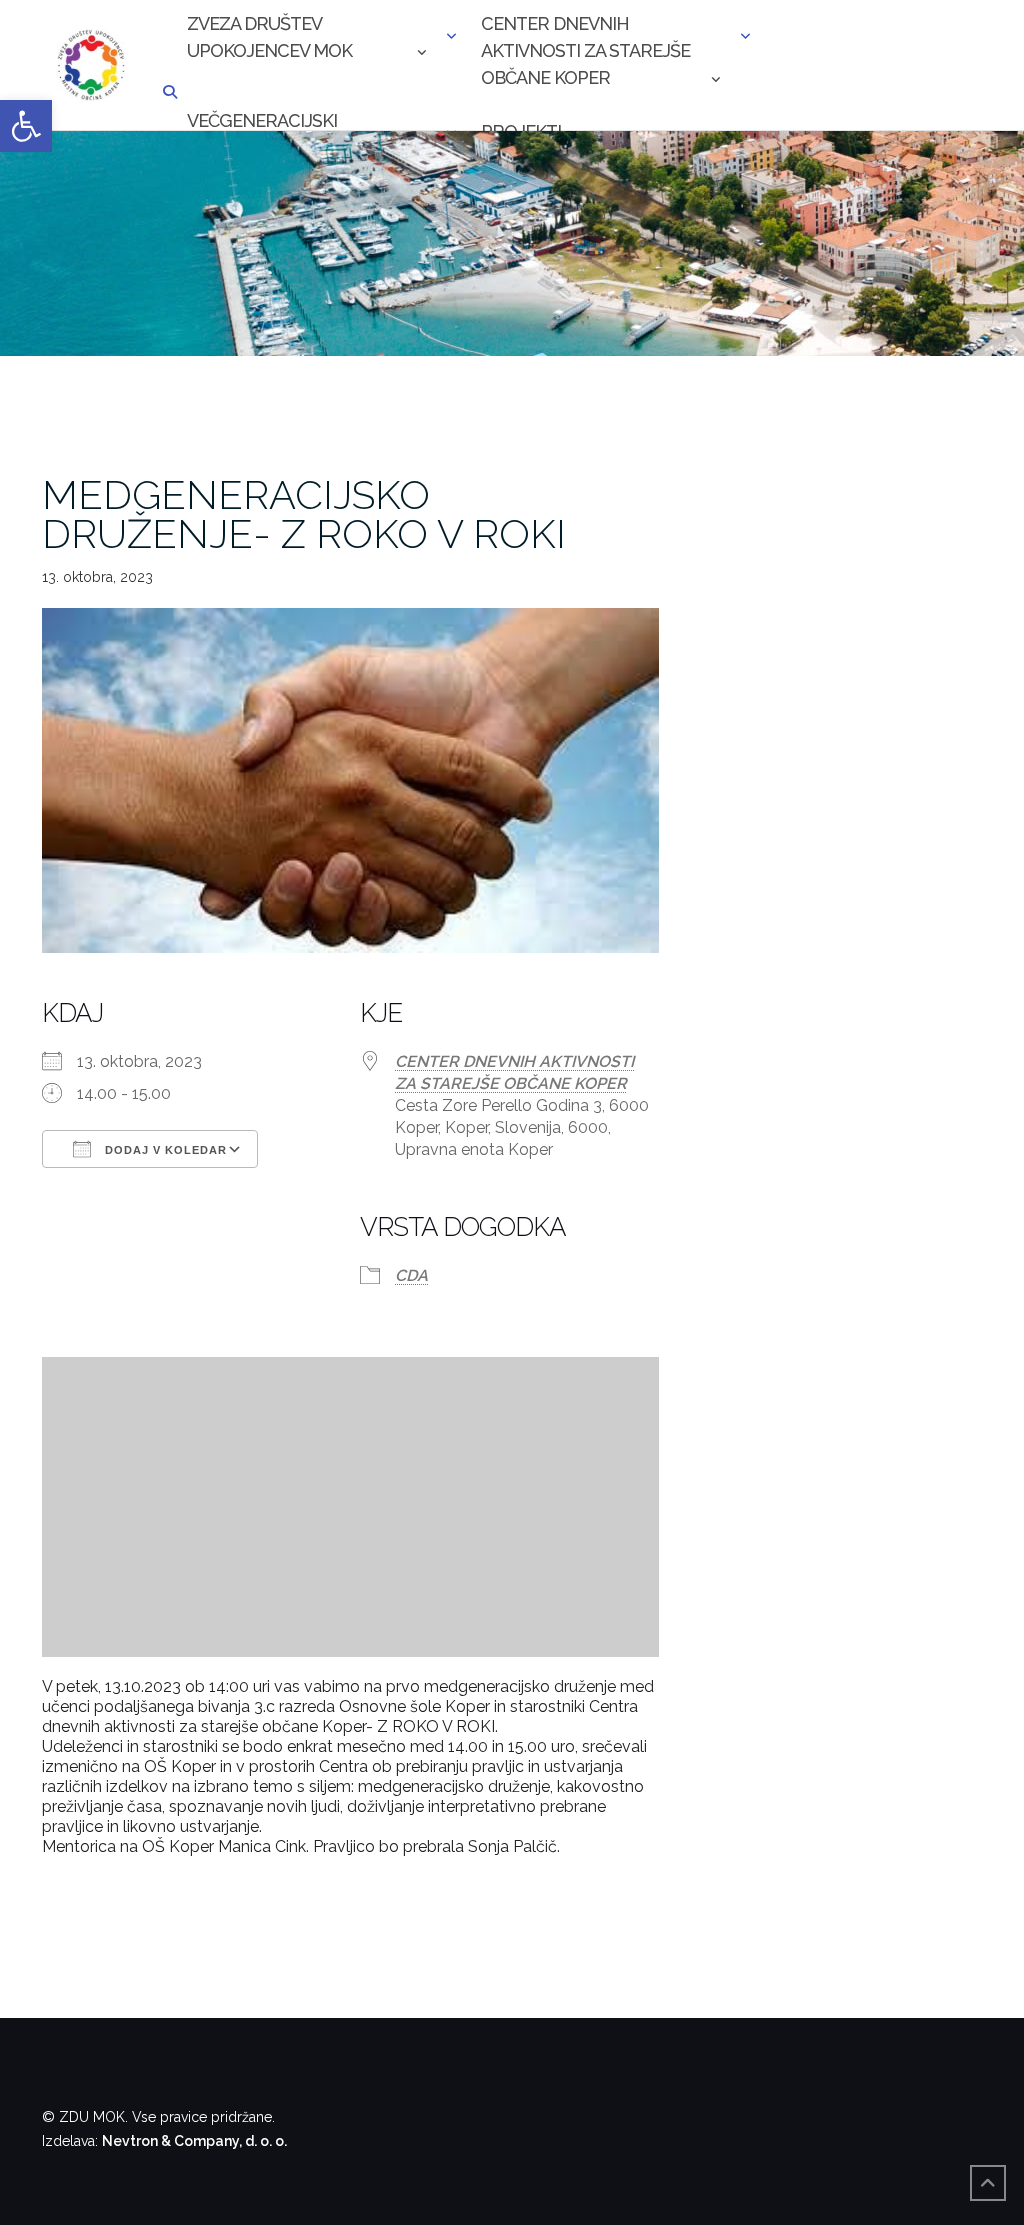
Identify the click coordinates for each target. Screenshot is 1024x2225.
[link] (26, 126)
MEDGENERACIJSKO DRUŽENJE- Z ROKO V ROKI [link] (304, 514)
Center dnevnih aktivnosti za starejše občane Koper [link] (585, 39)
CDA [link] (411, 1275)
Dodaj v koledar (164, 1150)
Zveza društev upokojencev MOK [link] (269, 37)
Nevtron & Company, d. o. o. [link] (194, 2141)
